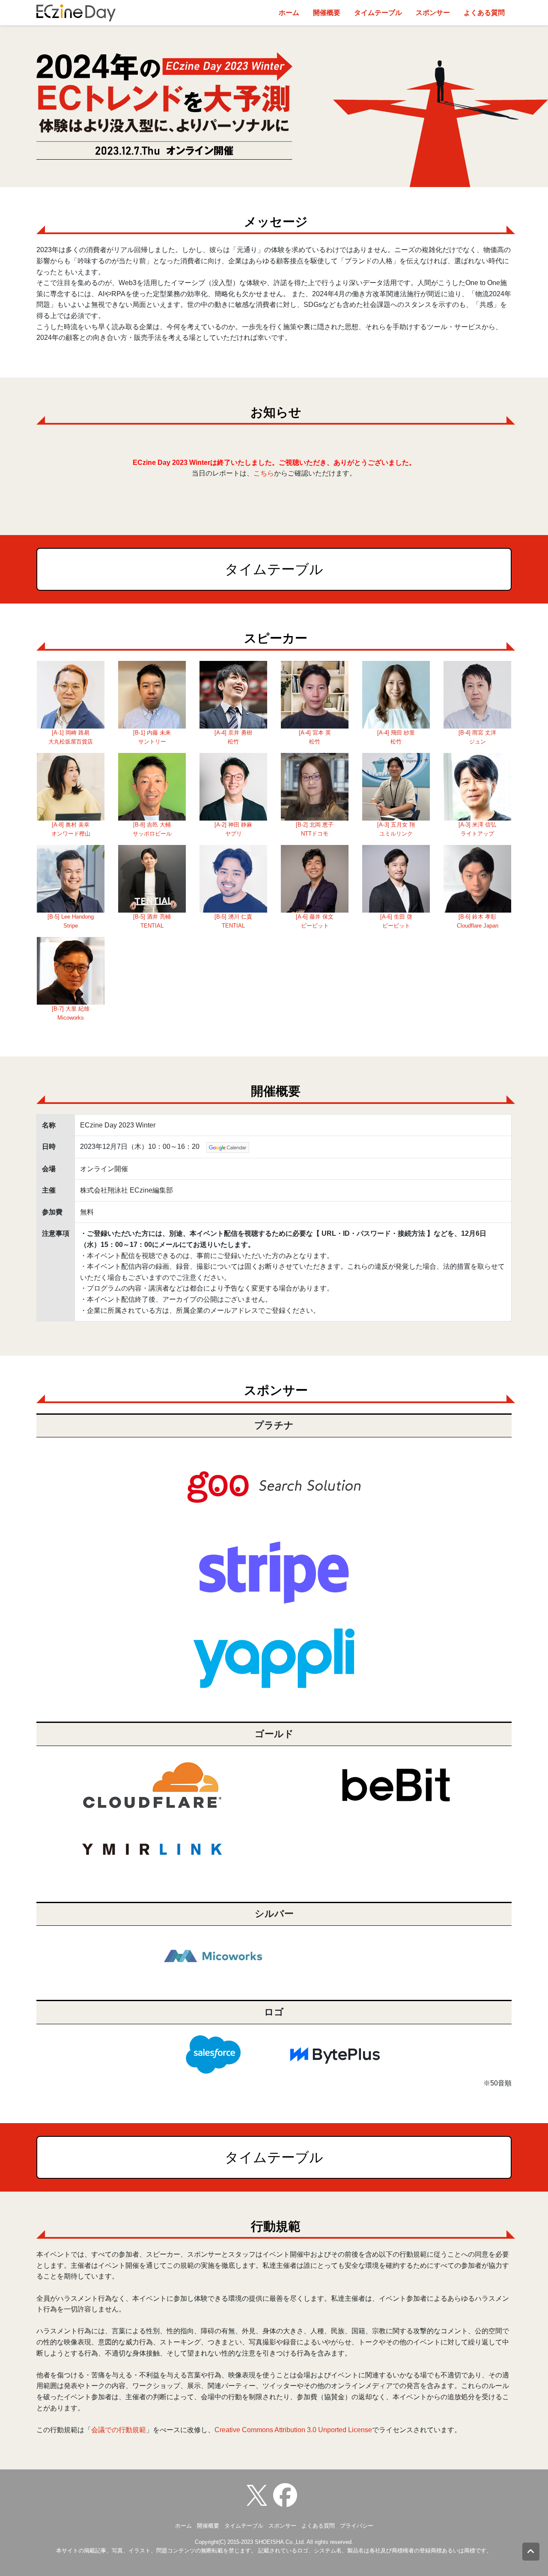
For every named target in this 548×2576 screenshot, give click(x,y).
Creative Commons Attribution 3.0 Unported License (293, 2430)
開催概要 (327, 13)
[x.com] (259, 2495)
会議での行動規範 (119, 2430)
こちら (264, 473)
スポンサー (433, 13)
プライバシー (357, 2526)
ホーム (289, 13)
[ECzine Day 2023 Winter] (287, 2495)
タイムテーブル (378, 13)
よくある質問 (484, 13)
